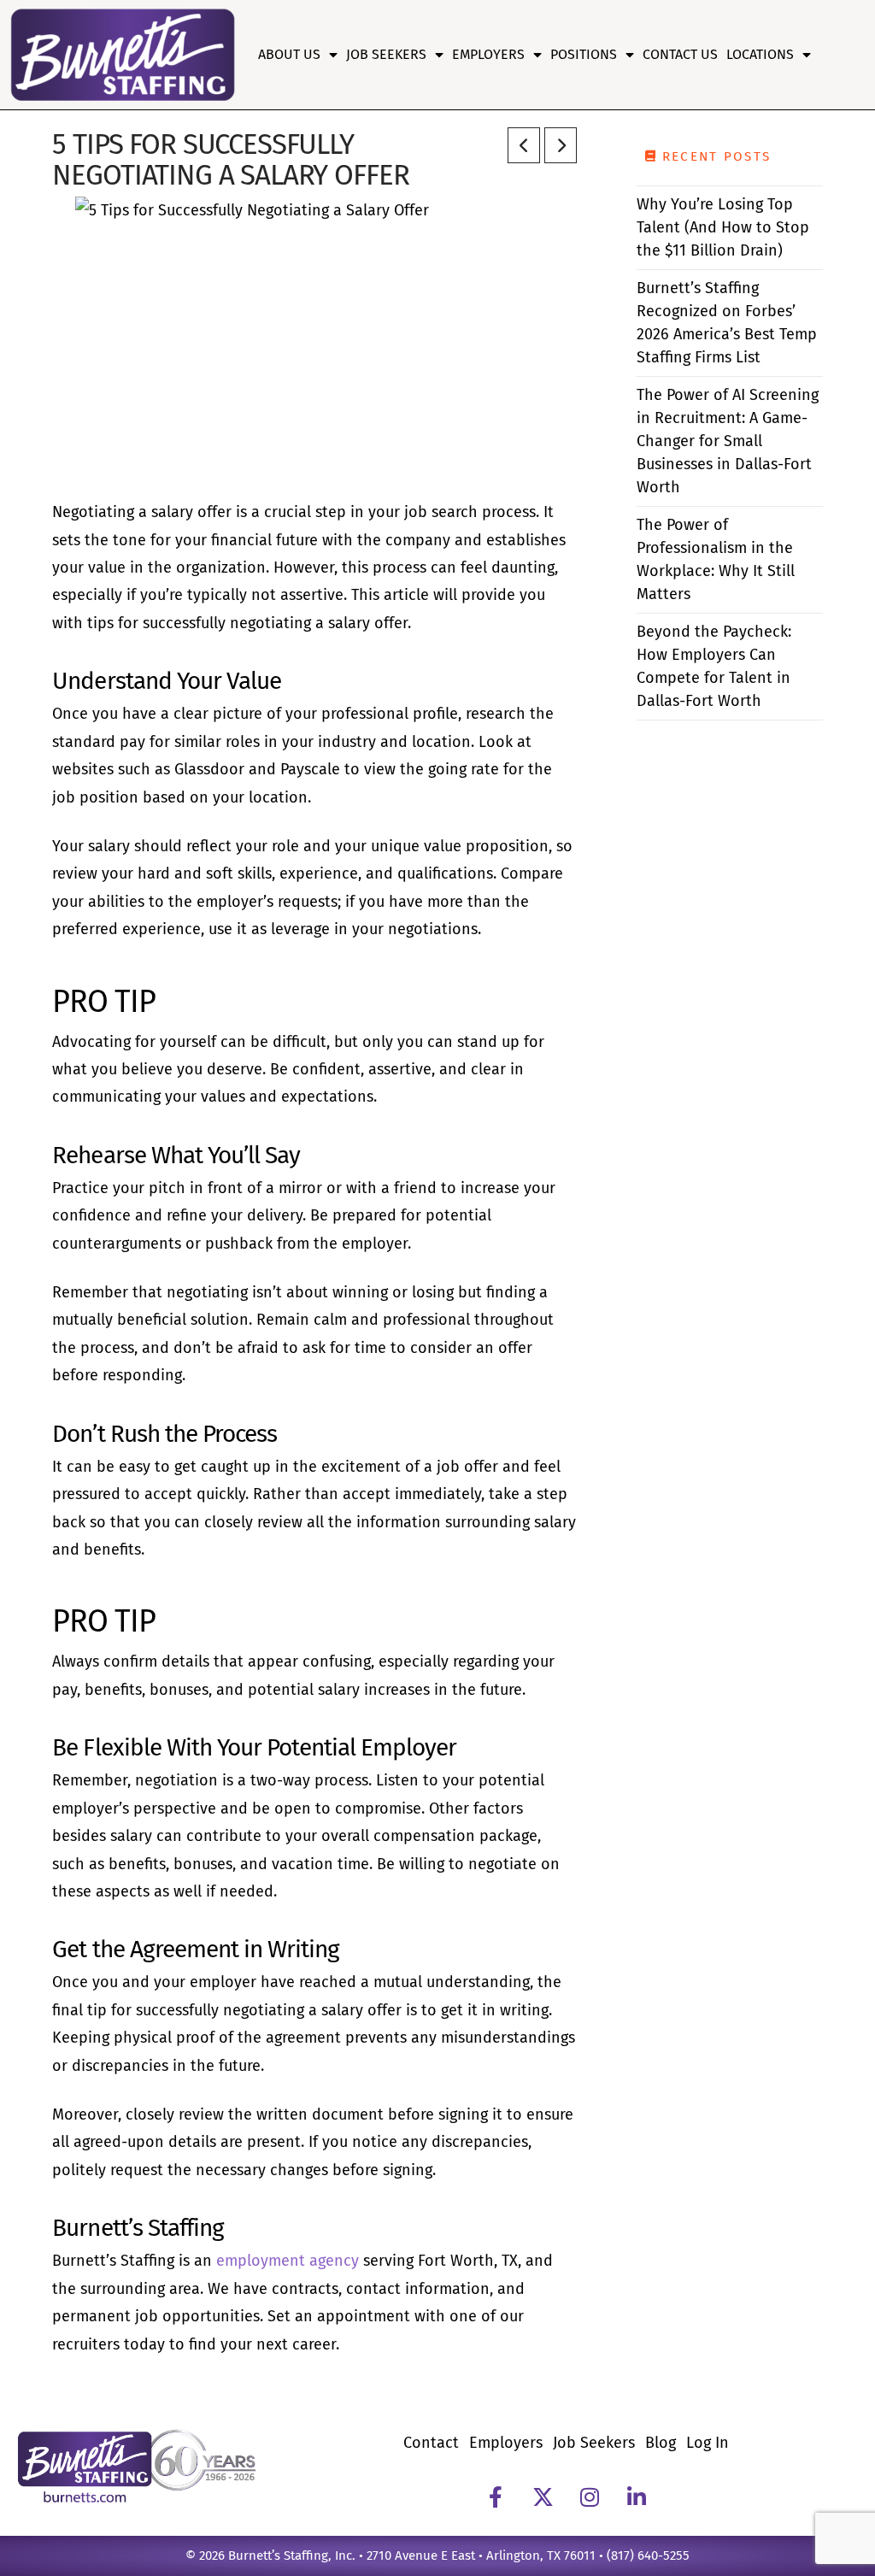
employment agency (290, 2261)
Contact (431, 2443)
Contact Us (680, 54)
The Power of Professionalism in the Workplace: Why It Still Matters (716, 559)
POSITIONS (584, 54)
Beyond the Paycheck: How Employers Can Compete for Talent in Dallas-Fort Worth (714, 666)
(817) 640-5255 (648, 2555)
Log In (708, 2443)
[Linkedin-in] (637, 2497)
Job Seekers (386, 54)
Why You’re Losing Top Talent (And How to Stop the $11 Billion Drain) (723, 227)
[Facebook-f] (496, 2497)
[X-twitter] (543, 2497)
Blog (661, 2443)
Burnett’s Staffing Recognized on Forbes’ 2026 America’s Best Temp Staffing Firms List (727, 323)
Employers (488, 54)
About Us (289, 54)
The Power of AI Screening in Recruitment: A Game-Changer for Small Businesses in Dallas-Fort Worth (728, 441)
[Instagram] (590, 2497)
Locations (760, 54)
